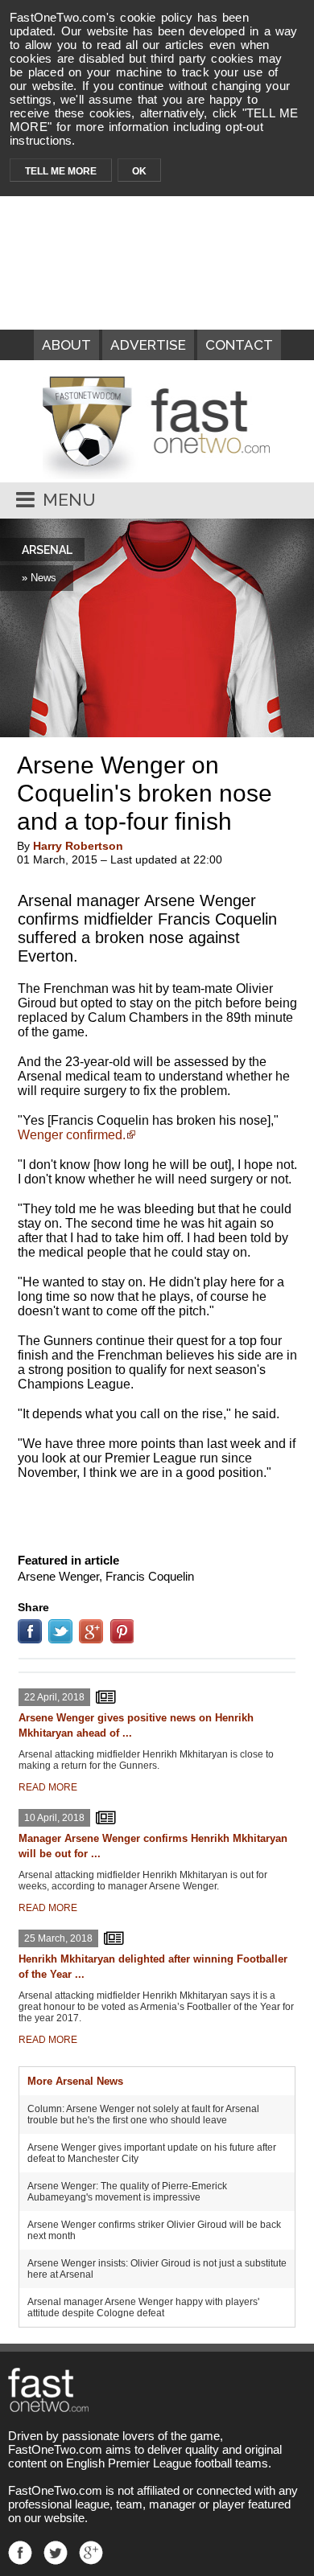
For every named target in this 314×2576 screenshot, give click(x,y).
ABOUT (66, 345)
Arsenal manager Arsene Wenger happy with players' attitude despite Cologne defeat (143, 2307)
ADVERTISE (148, 345)
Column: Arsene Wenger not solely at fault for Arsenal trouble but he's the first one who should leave (143, 2115)
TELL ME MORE (61, 171)
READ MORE (48, 1787)
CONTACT (239, 345)
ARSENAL (47, 550)
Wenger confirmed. (72, 1135)
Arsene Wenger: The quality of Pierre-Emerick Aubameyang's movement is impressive (127, 2192)
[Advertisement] (157, 1513)
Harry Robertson (78, 846)
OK (139, 171)
